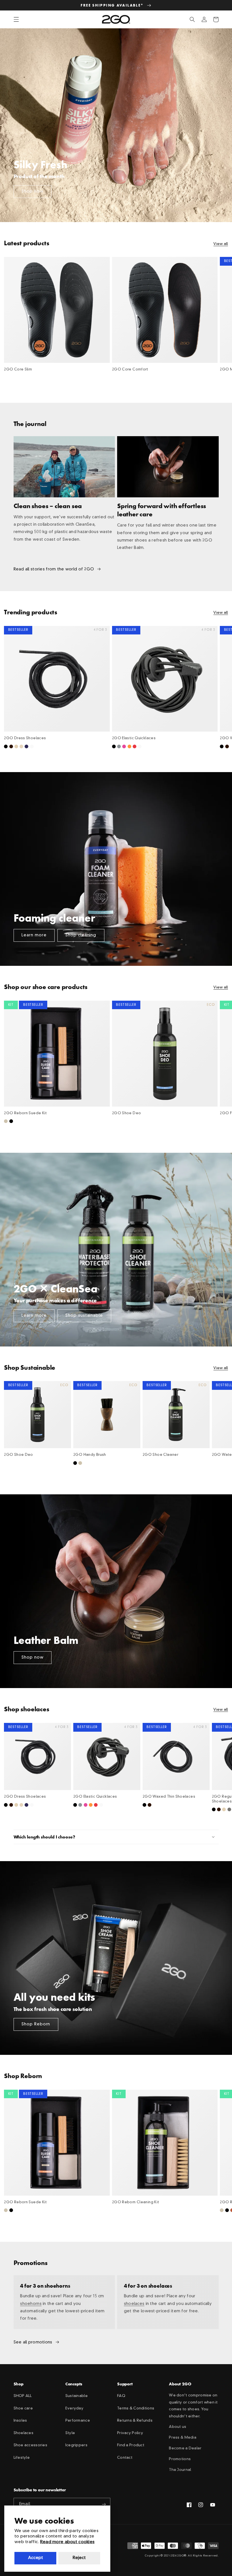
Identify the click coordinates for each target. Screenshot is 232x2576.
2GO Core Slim (18, 369)
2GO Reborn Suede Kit (25, 1113)
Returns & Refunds (135, 2421)
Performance (78, 2421)
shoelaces (134, 2304)
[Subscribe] (104, 2504)
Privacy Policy (130, 2433)
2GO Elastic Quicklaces (134, 738)
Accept (36, 2558)
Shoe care (23, 2408)
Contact (125, 2458)
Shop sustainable (84, 1316)
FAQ (121, 2396)
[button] (16, 20)
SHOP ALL (23, 2396)
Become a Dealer (185, 2448)
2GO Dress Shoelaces (25, 738)
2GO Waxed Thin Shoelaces (169, 1797)
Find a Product (131, 2445)
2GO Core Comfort (130, 369)
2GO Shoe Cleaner (160, 1455)
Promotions (180, 2459)
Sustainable (77, 2396)
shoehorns (31, 2304)
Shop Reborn (36, 2024)
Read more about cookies (67, 2542)
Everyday (74, 2408)
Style (70, 2433)
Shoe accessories (31, 2445)
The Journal (180, 2470)
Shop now (33, 191)
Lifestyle (22, 2458)
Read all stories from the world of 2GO (54, 569)
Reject (79, 2558)
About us (178, 2427)
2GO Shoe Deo (127, 1113)
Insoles (20, 2421)
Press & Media (183, 2438)
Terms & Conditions (136, 2408)
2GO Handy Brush (90, 1455)
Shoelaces (24, 2433)
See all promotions (33, 2342)
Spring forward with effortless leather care (162, 510)
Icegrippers (76, 2445)
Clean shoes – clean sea (48, 506)
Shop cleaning (81, 935)
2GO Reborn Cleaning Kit (136, 2202)
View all (221, 244)
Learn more (34, 935)
